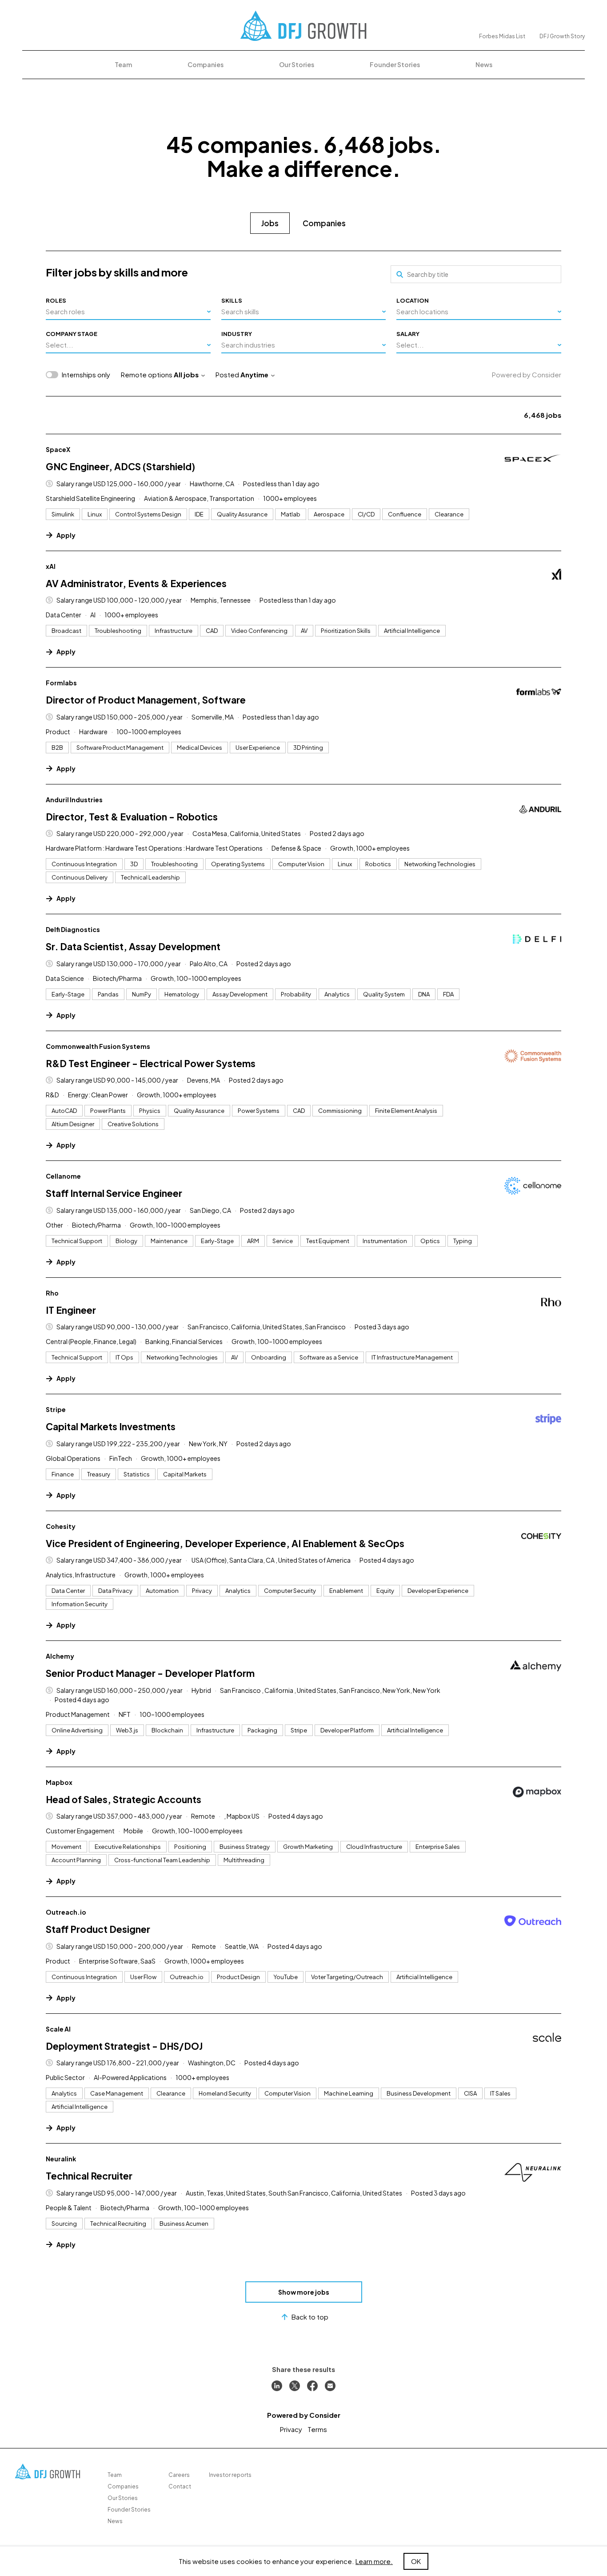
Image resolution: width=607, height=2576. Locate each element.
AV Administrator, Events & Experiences (136, 583)
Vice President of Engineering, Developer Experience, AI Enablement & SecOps (225, 1543)
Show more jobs (304, 2292)
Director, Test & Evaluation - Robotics (132, 817)
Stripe (56, 1409)
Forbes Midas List (502, 36)
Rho (52, 1293)
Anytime (254, 374)
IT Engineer (71, 1310)
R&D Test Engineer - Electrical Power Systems (151, 1063)
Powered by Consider (527, 374)
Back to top (310, 2317)
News (484, 64)
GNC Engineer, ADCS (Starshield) (120, 466)
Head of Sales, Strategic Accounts (124, 1799)
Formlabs (61, 683)
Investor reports (230, 2475)
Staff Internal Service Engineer (114, 1193)
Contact (180, 2486)
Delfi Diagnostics (73, 929)
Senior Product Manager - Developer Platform (150, 1673)
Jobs (270, 223)
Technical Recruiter (89, 2176)
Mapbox (59, 1782)
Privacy (291, 2429)
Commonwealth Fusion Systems (98, 1046)
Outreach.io (66, 1912)
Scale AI (58, 2029)
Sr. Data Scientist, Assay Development (133, 946)
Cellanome (63, 1176)
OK (416, 2561)
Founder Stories (395, 64)
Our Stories (297, 64)
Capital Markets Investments (111, 1426)
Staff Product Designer (98, 1929)
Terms (317, 2429)
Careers (179, 2475)
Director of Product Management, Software (146, 700)
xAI (51, 566)
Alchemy (60, 1656)
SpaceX (58, 449)
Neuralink (61, 2159)
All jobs (186, 374)
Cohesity (61, 1526)
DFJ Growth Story (562, 36)
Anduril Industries (74, 800)
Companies (206, 64)
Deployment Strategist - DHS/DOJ (124, 2046)
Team (123, 64)
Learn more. (374, 2561)
